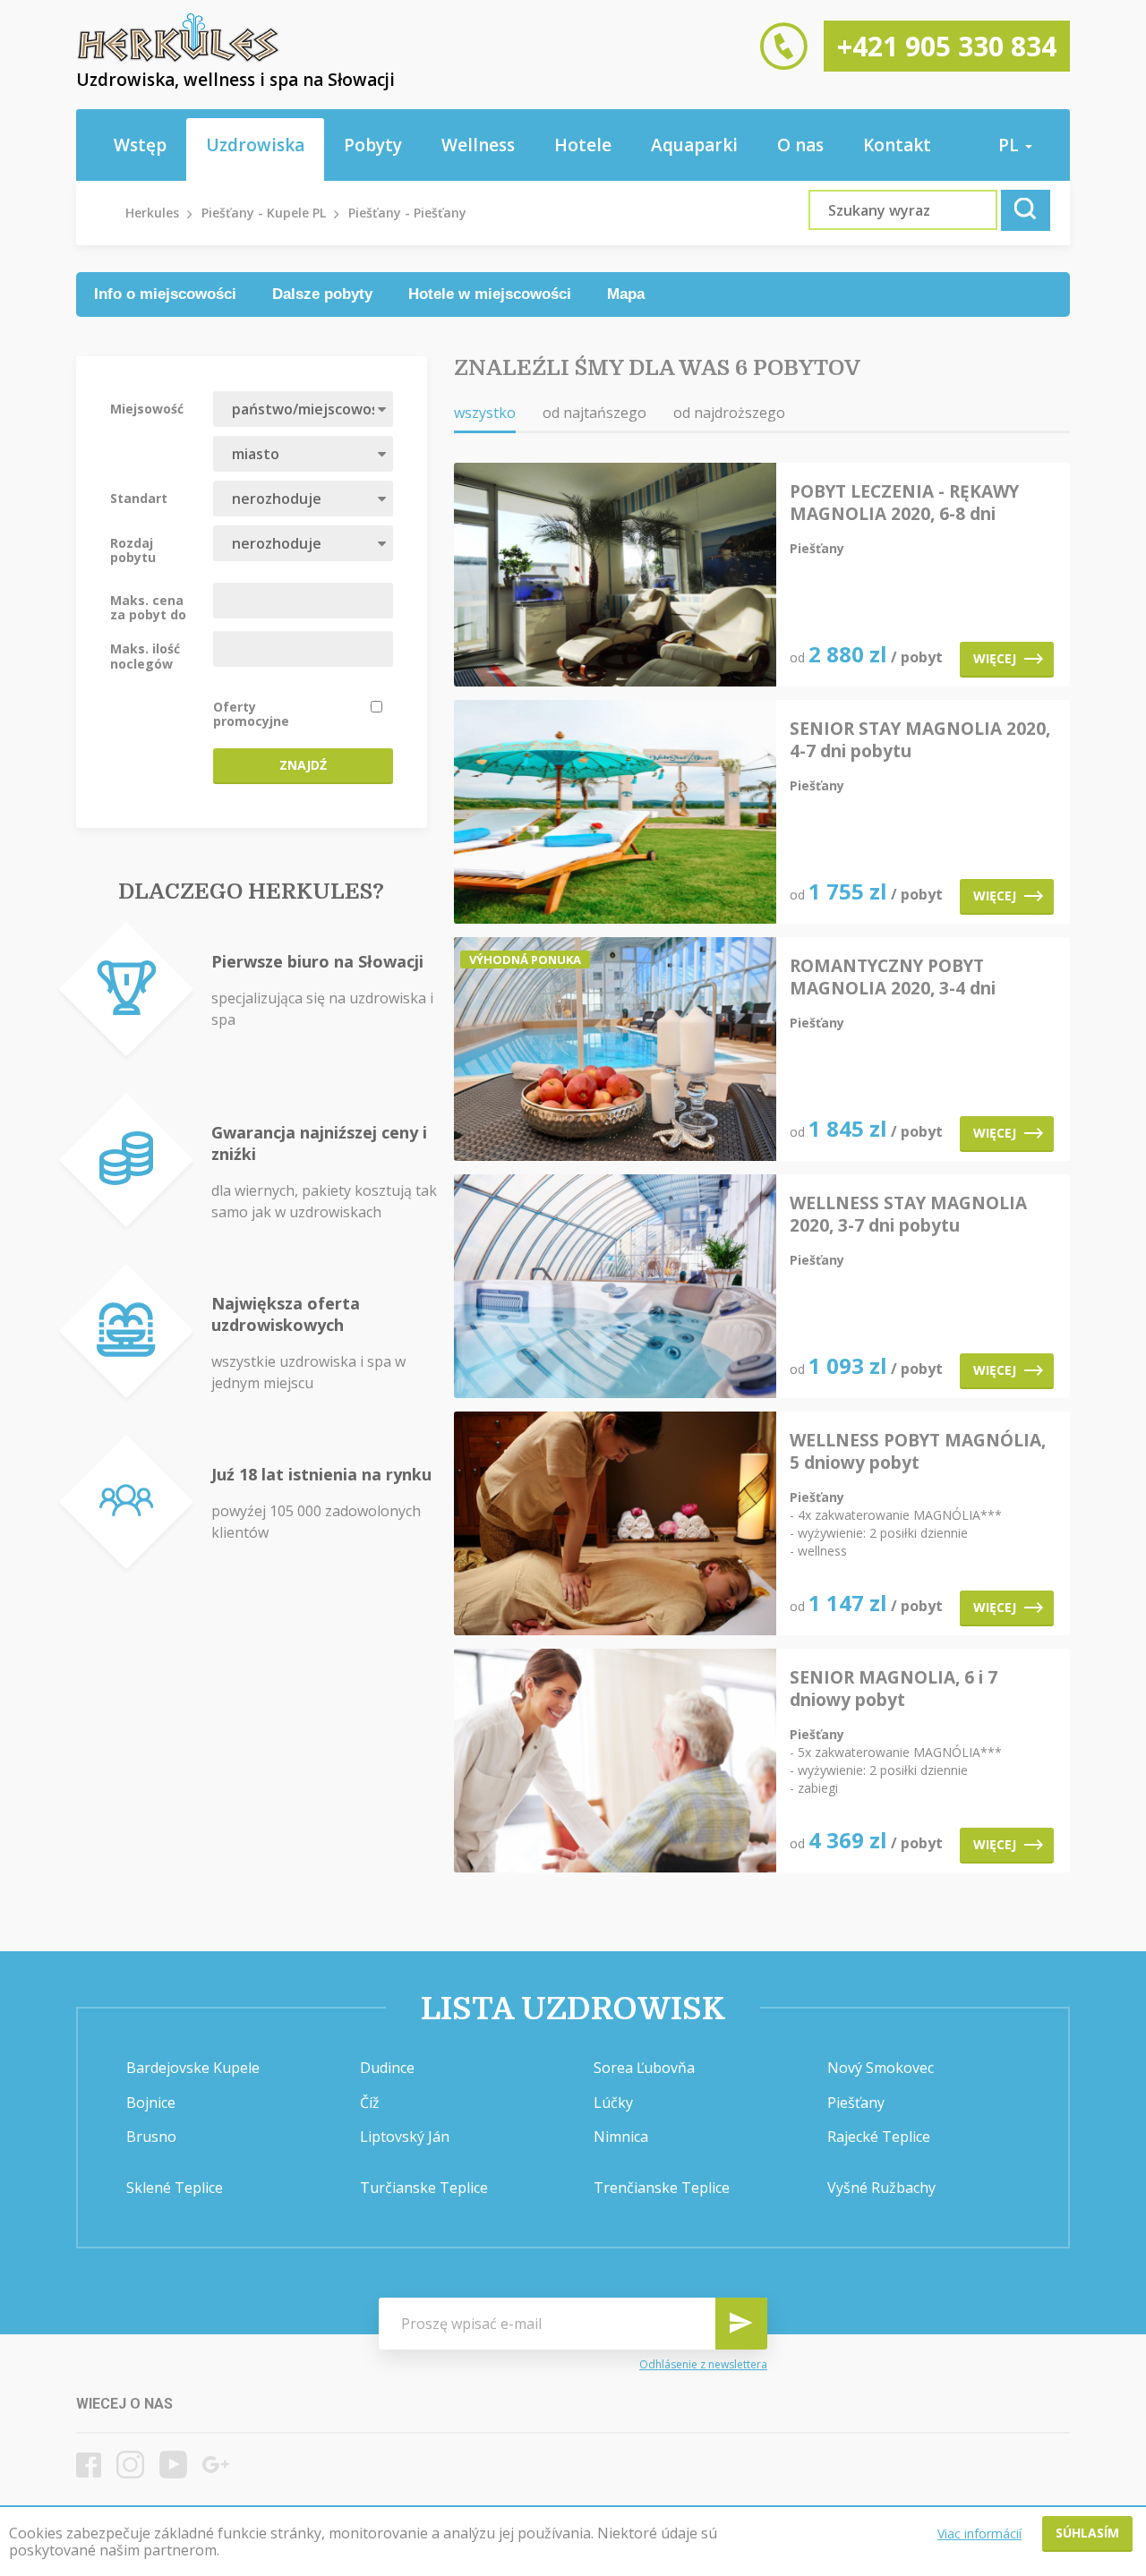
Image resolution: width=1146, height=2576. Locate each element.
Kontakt (897, 145)
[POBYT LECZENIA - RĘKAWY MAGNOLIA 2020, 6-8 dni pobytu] (615, 576)
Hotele (583, 145)
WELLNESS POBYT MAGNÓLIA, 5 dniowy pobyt (918, 1452)
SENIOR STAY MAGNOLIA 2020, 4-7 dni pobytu (920, 740)
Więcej (995, 658)
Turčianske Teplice (424, 2188)
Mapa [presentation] (626, 294)
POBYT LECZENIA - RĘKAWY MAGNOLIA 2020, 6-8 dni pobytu (904, 503)
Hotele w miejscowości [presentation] (490, 294)
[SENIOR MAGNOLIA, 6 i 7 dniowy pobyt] (615, 1762)
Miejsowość (147, 408)
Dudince (387, 2068)
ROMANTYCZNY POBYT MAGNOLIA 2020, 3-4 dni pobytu (893, 977)
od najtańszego (594, 413)
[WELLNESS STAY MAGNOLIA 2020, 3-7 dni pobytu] (615, 1288)
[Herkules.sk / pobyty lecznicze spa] (178, 58)
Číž (370, 2103)
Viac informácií (979, 2533)
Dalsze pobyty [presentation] (322, 294)
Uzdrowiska (255, 145)
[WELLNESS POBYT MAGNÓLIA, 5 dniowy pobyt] (615, 1525)
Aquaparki (694, 145)
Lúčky (613, 2103)
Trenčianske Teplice (662, 2188)
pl (1011, 145)
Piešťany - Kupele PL (264, 213)
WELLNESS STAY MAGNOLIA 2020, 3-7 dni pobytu (908, 1215)
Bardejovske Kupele (193, 2068)
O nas (800, 145)
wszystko (485, 413)
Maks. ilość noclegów (145, 655)
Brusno (151, 2137)
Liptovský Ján (405, 2137)
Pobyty (373, 145)
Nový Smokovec (881, 2068)
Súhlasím (1087, 2533)
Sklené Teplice (175, 2188)
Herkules (152, 213)
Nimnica (621, 2137)
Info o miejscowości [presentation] (165, 294)
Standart (139, 498)
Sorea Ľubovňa (644, 2068)
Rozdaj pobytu (133, 550)
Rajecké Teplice (879, 2137)
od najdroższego (729, 413)
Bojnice (151, 2103)
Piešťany (856, 2103)
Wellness (478, 145)
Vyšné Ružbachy (881, 2188)
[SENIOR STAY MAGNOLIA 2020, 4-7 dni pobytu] (615, 813)
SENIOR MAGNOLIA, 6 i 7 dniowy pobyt (894, 1689)
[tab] (165, 294)
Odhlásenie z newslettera (703, 2365)
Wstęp (140, 145)
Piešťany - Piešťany (407, 213)
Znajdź (303, 765)
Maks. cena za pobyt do (148, 607)
